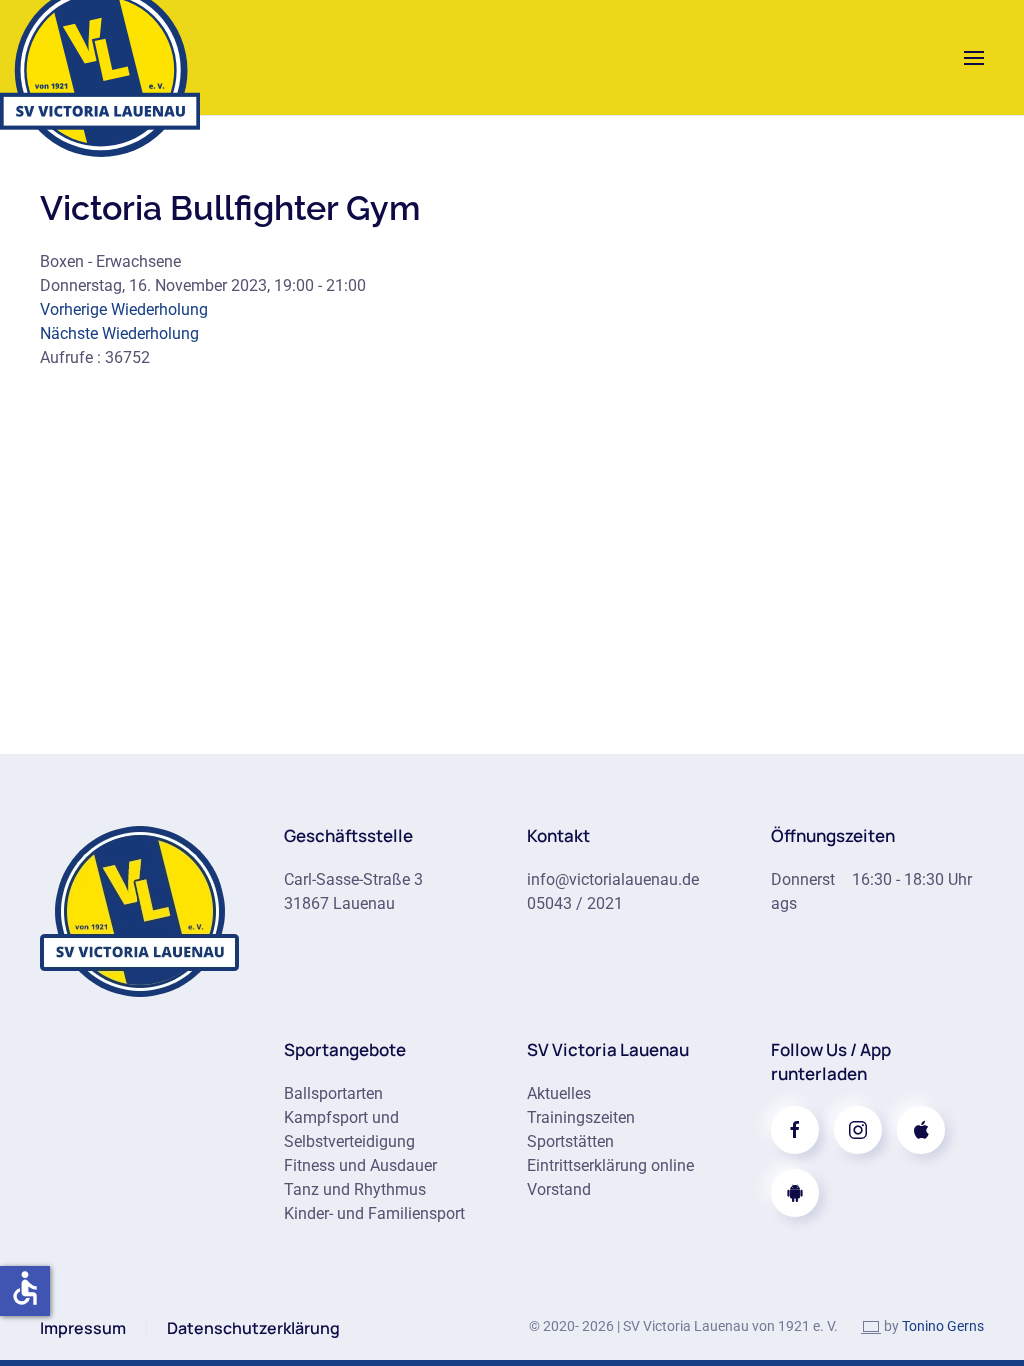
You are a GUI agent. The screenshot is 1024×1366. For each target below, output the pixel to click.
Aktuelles (559, 1093)
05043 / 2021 (575, 903)
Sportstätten (570, 1141)
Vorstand (559, 1189)
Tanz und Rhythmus (355, 1189)
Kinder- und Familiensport (374, 1213)
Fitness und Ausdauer (360, 1165)
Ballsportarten (333, 1093)
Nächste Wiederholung (119, 333)
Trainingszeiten (581, 1117)
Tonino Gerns (943, 1326)
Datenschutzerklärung (253, 1328)
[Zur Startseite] (140, 909)
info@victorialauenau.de (613, 879)
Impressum (83, 1328)
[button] (974, 57)
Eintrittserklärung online (610, 1165)
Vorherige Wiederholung (124, 309)
